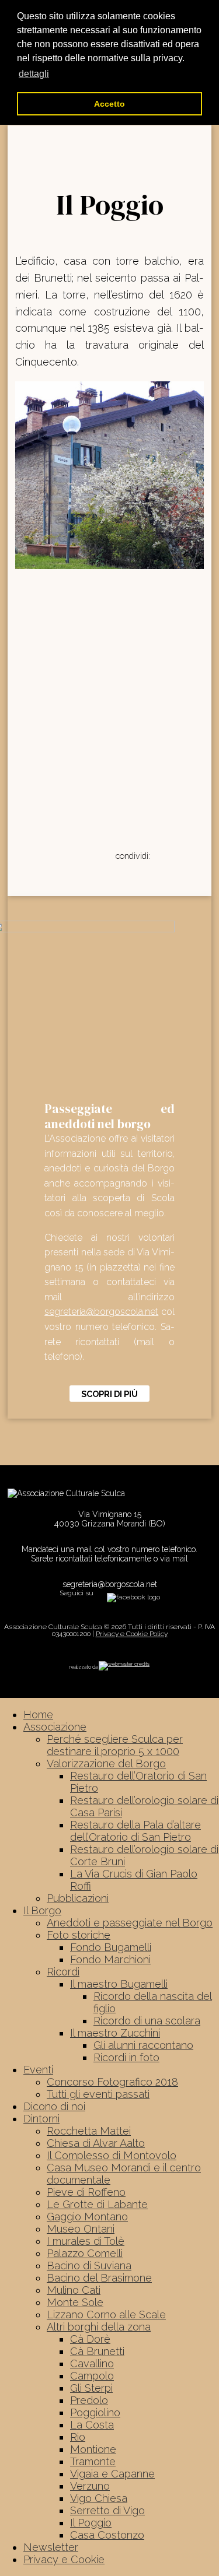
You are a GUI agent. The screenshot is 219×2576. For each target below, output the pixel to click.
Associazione (55, 1727)
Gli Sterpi (91, 2388)
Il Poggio (91, 2523)
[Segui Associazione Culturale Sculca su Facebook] (133, 1596)
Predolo (89, 2400)
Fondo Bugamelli (111, 1947)
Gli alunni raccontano (143, 2045)
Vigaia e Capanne (112, 2474)
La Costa (92, 2425)
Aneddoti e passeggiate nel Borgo (130, 1923)
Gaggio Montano (87, 2217)
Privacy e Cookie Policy (132, 1634)
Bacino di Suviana (89, 2266)
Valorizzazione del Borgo (106, 1763)
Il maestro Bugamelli (119, 1984)
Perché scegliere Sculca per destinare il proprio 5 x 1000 (115, 1745)
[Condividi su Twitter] (173, 855)
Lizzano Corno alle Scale (106, 2314)
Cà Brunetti (97, 2351)
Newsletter (51, 2547)
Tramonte (93, 2461)
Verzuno (90, 2486)
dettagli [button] (34, 74)
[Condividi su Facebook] (159, 855)
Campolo (92, 2376)
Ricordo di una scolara (147, 2021)
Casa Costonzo (107, 2535)
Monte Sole (75, 2302)
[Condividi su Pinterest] (200, 855)
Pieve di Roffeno (86, 2192)
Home (38, 1715)
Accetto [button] (109, 104)
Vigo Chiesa (99, 2498)
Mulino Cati (74, 2290)
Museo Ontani (81, 2229)
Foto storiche (79, 1935)
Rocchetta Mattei (89, 2131)
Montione (93, 2449)
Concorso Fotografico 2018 (112, 2082)
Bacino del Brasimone (99, 2278)
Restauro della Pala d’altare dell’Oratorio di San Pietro (135, 1831)
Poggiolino (95, 2412)
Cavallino (92, 2363)
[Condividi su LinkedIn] (186, 855)
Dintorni (41, 2119)
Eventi (38, 2070)
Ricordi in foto (126, 2057)
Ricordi (63, 1972)
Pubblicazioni (78, 1898)
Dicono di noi (54, 2106)
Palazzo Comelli (85, 2253)
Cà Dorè (90, 2339)
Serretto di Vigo (107, 2510)
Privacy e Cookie (64, 2559)
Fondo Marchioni (110, 1959)
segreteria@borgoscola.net (101, 1312)
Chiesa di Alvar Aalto (96, 2143)
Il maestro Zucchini (115, 2033)
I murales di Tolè (86, 2241)
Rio (78, 2437)
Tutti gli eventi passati (98, 2094)
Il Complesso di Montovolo (112, 2155)
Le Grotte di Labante (97, 2204)
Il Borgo (42, 1910)
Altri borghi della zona (99, 2327)
